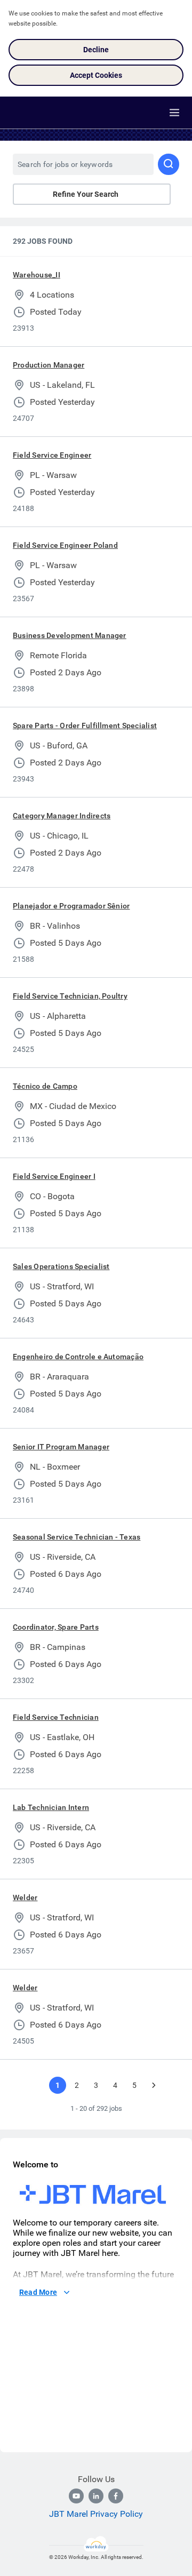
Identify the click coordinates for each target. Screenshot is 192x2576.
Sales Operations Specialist (61, 1266)
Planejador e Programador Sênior (71, 906)
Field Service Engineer (52, 455)
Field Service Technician (56, 1717)
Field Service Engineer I (54, 1176)
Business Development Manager (70, 635)
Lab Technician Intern (51, 1807)
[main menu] (174, 113)
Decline (96, 50)
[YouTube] (76, 2496)
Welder (25, 1897)
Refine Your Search (86, 194)
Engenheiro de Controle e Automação (78, 1357)
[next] (154, 2085)
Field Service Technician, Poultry (70, 996)
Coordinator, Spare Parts (56, 1627)
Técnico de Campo (45, 1086)
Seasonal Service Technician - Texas (77, 1537)
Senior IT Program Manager (61, 1447)
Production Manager (49, 365)
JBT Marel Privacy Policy (96, 2514)
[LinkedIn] (96, 2496)
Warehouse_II (37, 275)
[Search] (169, 164)
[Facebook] (116, 2496)
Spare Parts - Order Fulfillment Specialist (85, 725)
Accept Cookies (96, 75)
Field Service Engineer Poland (65, 545)
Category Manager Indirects (62, 816)
